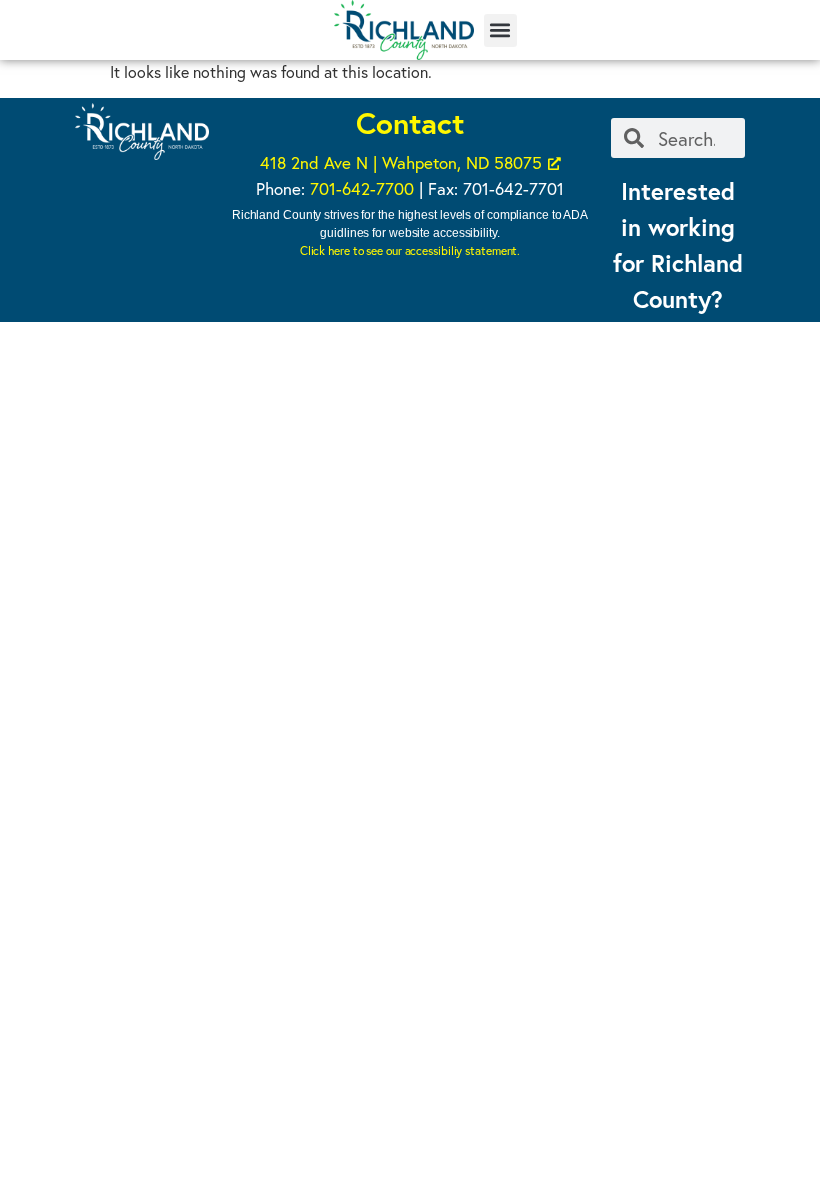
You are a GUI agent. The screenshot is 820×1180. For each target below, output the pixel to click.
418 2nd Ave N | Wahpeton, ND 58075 (401, 162)
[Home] (404, 30)
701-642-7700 (362, 188)
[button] (500, 30)
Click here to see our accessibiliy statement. (410, 250)
